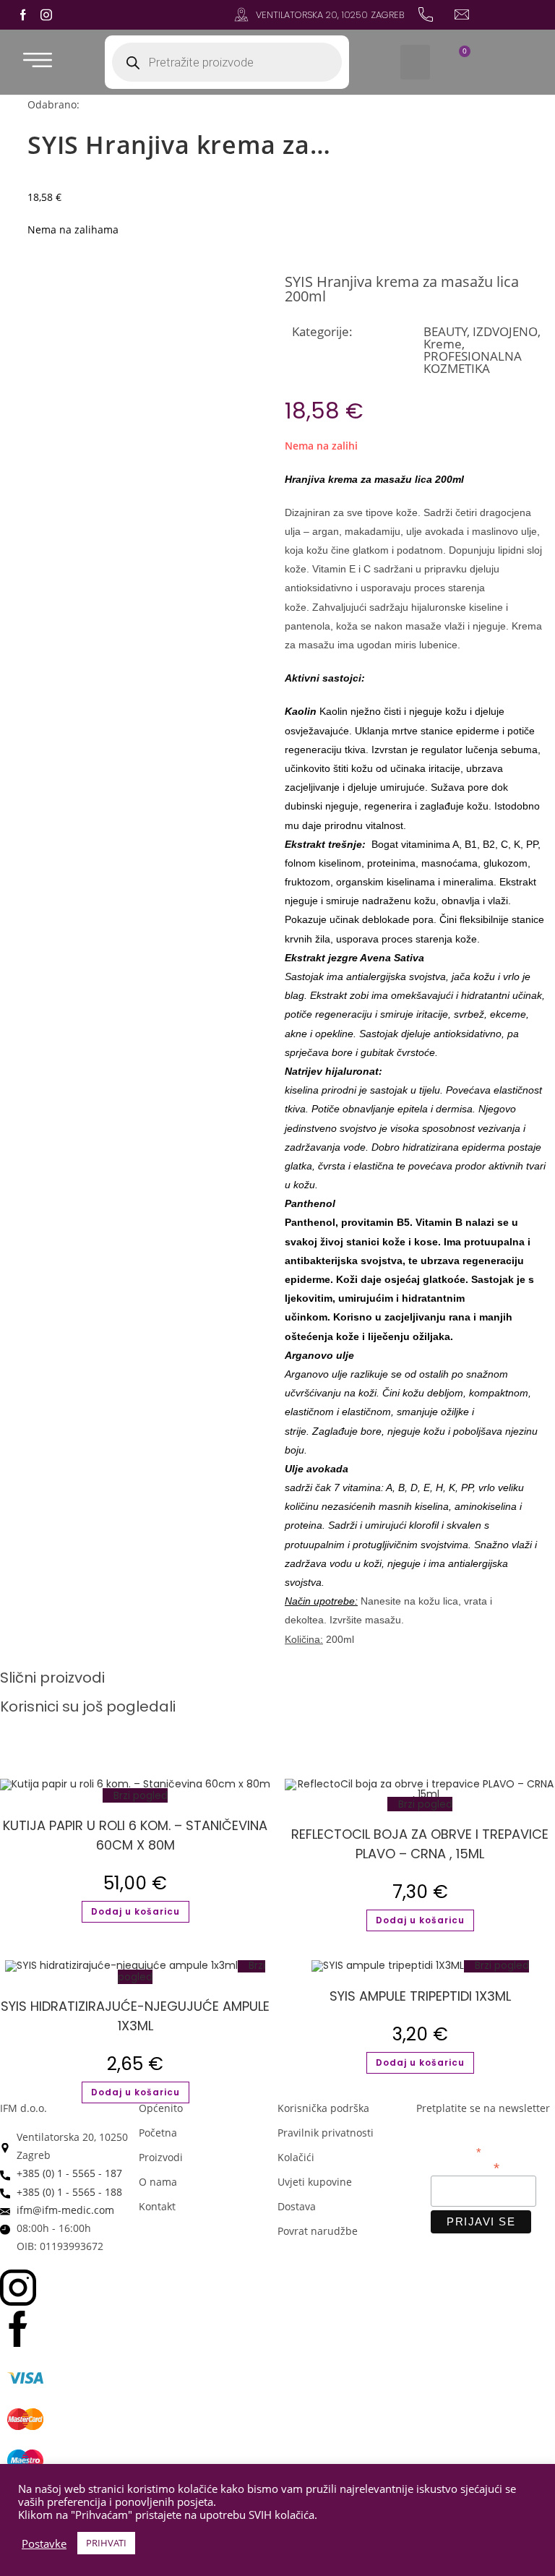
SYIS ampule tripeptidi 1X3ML (420, 1996)
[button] (415, 62)
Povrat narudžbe (318, 2231)
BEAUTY (446, 331)
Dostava (297, 2206)
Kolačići (296, 2157)
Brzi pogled (139, 1795)
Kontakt (157, 2206)
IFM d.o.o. (23, 2108)
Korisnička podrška (323, 2108)
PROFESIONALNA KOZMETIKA (473, 362)
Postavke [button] (44, 2543)
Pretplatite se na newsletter (483, 2108)
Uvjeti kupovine (315, 2182)
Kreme (443, 344)
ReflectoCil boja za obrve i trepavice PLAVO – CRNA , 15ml (420, 1844)
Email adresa (465, 2167)
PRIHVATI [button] (106, 2543)
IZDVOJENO (505, 331)
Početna (158, 2133)
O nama (158, 2182)
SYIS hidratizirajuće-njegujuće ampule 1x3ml (135, 2016)
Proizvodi (161, 2157)
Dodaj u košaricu (135, 1911)
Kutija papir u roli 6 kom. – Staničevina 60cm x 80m (135, 1835)
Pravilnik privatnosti (326, 2133)
